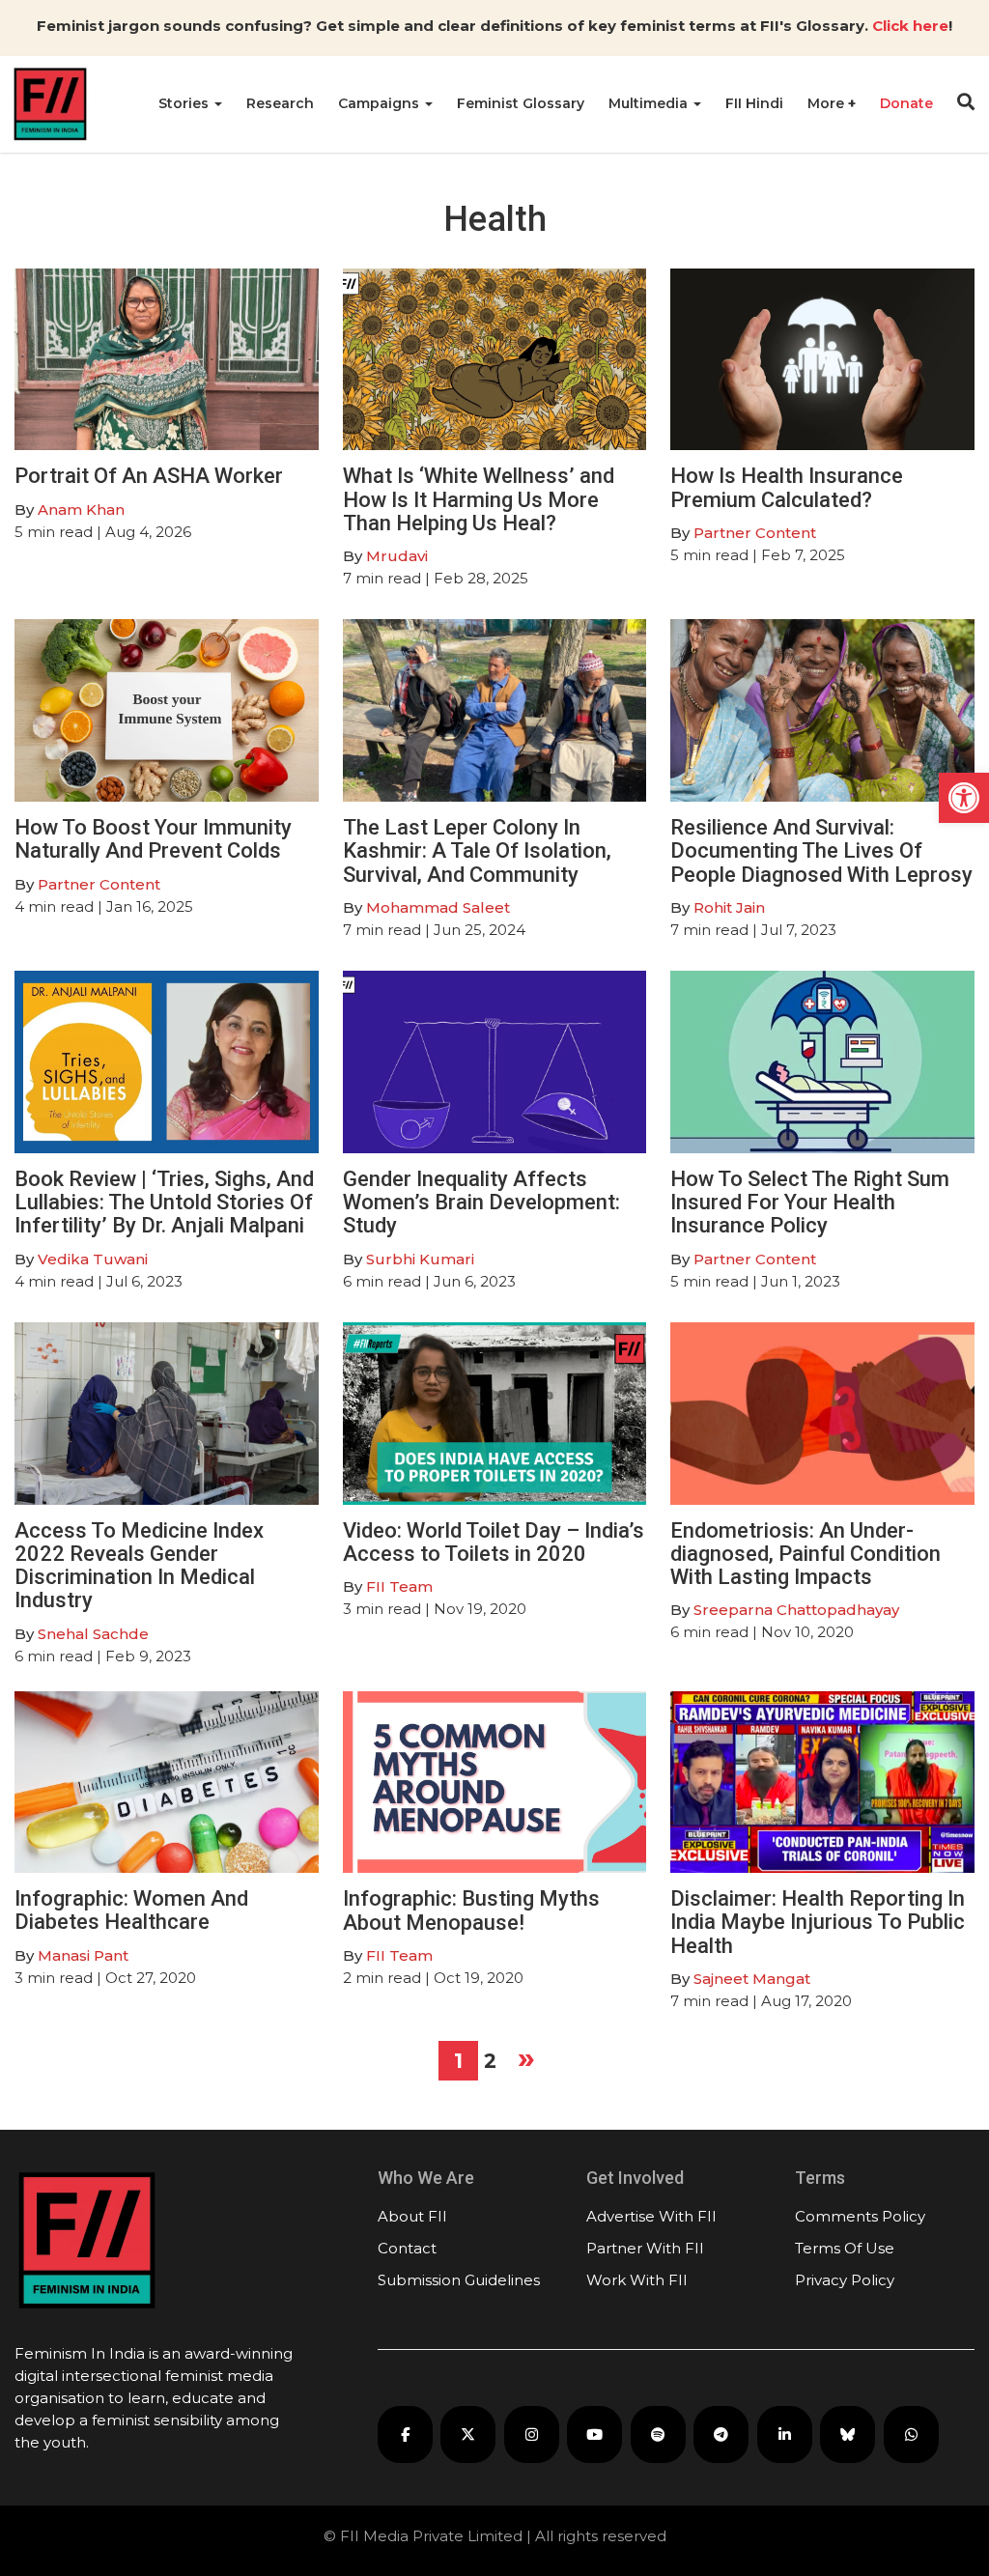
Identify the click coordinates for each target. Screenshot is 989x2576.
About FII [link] (412, 2216)
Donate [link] (906, 103)
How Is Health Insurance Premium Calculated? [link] (787, 487)
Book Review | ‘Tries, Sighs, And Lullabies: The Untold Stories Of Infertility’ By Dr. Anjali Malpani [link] (164, 1202)
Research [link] (280, 103)
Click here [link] (910, 26)
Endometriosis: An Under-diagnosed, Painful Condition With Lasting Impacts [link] (805, 1554)
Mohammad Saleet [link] (438, 907)
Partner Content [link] (755, 533)
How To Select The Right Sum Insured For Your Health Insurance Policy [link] (810, 1202)
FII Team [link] (399, 1586)
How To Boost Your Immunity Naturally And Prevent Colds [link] (153, 839)
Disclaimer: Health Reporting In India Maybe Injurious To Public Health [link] (818, 1922)
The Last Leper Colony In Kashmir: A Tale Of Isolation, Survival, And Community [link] (477, 850)
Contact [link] (407, 2248)
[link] (964, 798)
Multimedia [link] (650, 103)
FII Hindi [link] (754, 103)
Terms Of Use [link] (845, 2248)
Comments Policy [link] (860, 2216)
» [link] (526, 2057)
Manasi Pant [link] (83, 1955)
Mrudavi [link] (397, 556)
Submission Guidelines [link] (459, 2280)
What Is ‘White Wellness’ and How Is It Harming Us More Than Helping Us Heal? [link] (479, 499)
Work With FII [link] (637, 2280)
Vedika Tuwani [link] (93, 1259)
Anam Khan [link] (81, 510)
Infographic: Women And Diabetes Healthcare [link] (131, 1910)
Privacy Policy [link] (845, 2280)
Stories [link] (185, 103)
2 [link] (490, 2061)
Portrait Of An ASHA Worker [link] (149, 476)
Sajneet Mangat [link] (752, 1979)
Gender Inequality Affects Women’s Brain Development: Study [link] (481, 1202)
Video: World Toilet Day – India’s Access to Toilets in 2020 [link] (494, 1542)
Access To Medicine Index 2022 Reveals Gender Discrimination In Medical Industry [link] (139, 1566)
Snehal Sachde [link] (93, 1634)
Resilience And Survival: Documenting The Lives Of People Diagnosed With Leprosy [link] (821, 850)
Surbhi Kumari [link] (420, 1259)
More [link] (828, 103)
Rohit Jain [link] (729, 907)
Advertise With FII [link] (651, 2216)
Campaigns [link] (381, 103)
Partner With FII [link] (645, 2248)
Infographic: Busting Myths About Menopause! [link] (471, 1910)
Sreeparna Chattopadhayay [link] (796, 1610)
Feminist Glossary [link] (521, 103)
